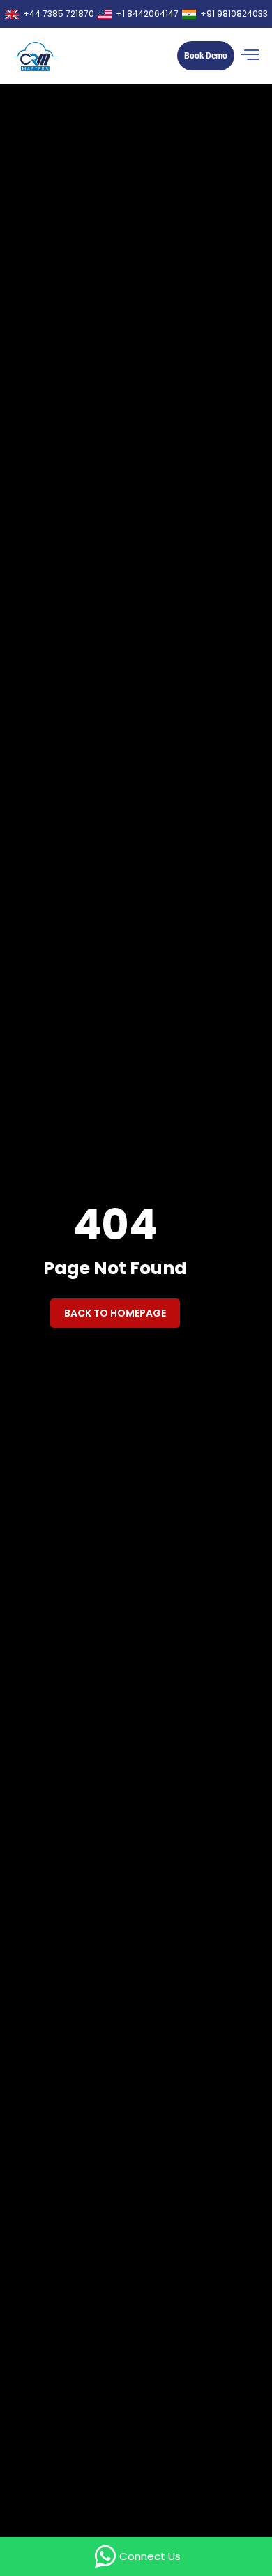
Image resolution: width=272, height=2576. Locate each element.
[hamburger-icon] (250, 56)
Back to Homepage (115, 1313)
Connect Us (150, 2556)
